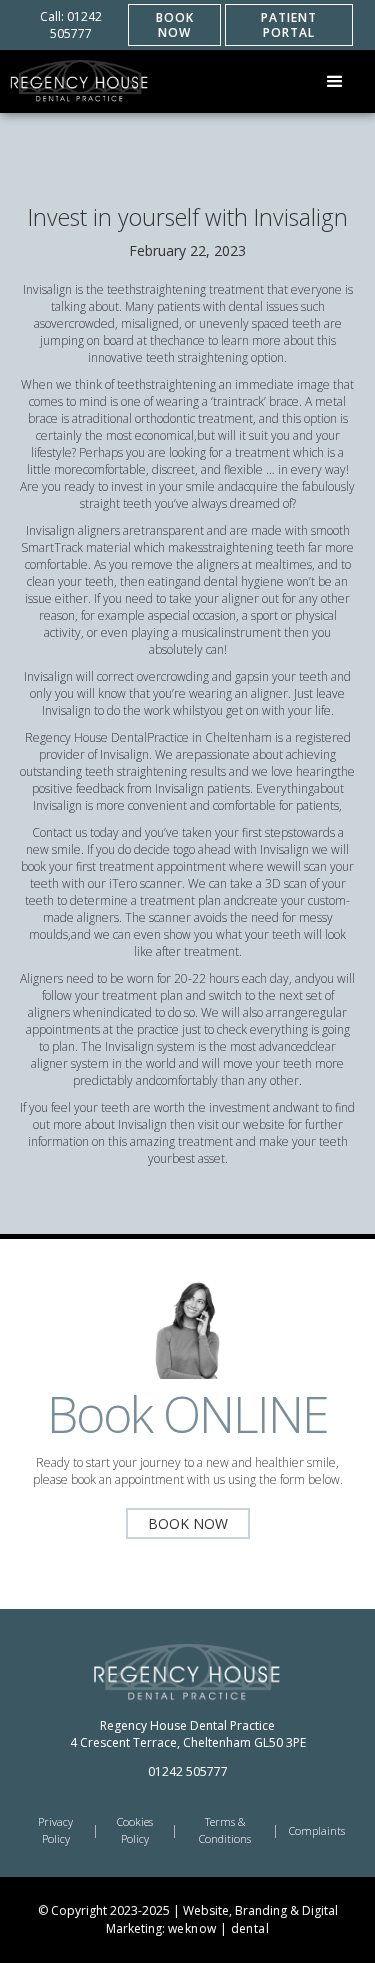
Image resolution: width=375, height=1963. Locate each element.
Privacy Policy (55, 1830)
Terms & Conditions (225, 1830)
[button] (335, 82)
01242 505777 (188, 1771)
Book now (175, 25)
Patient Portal (289, 25)
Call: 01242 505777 (71, 25)
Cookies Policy (135, 1830)
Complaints (317, 1830)
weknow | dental (218, 1928)
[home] (80, 81)
